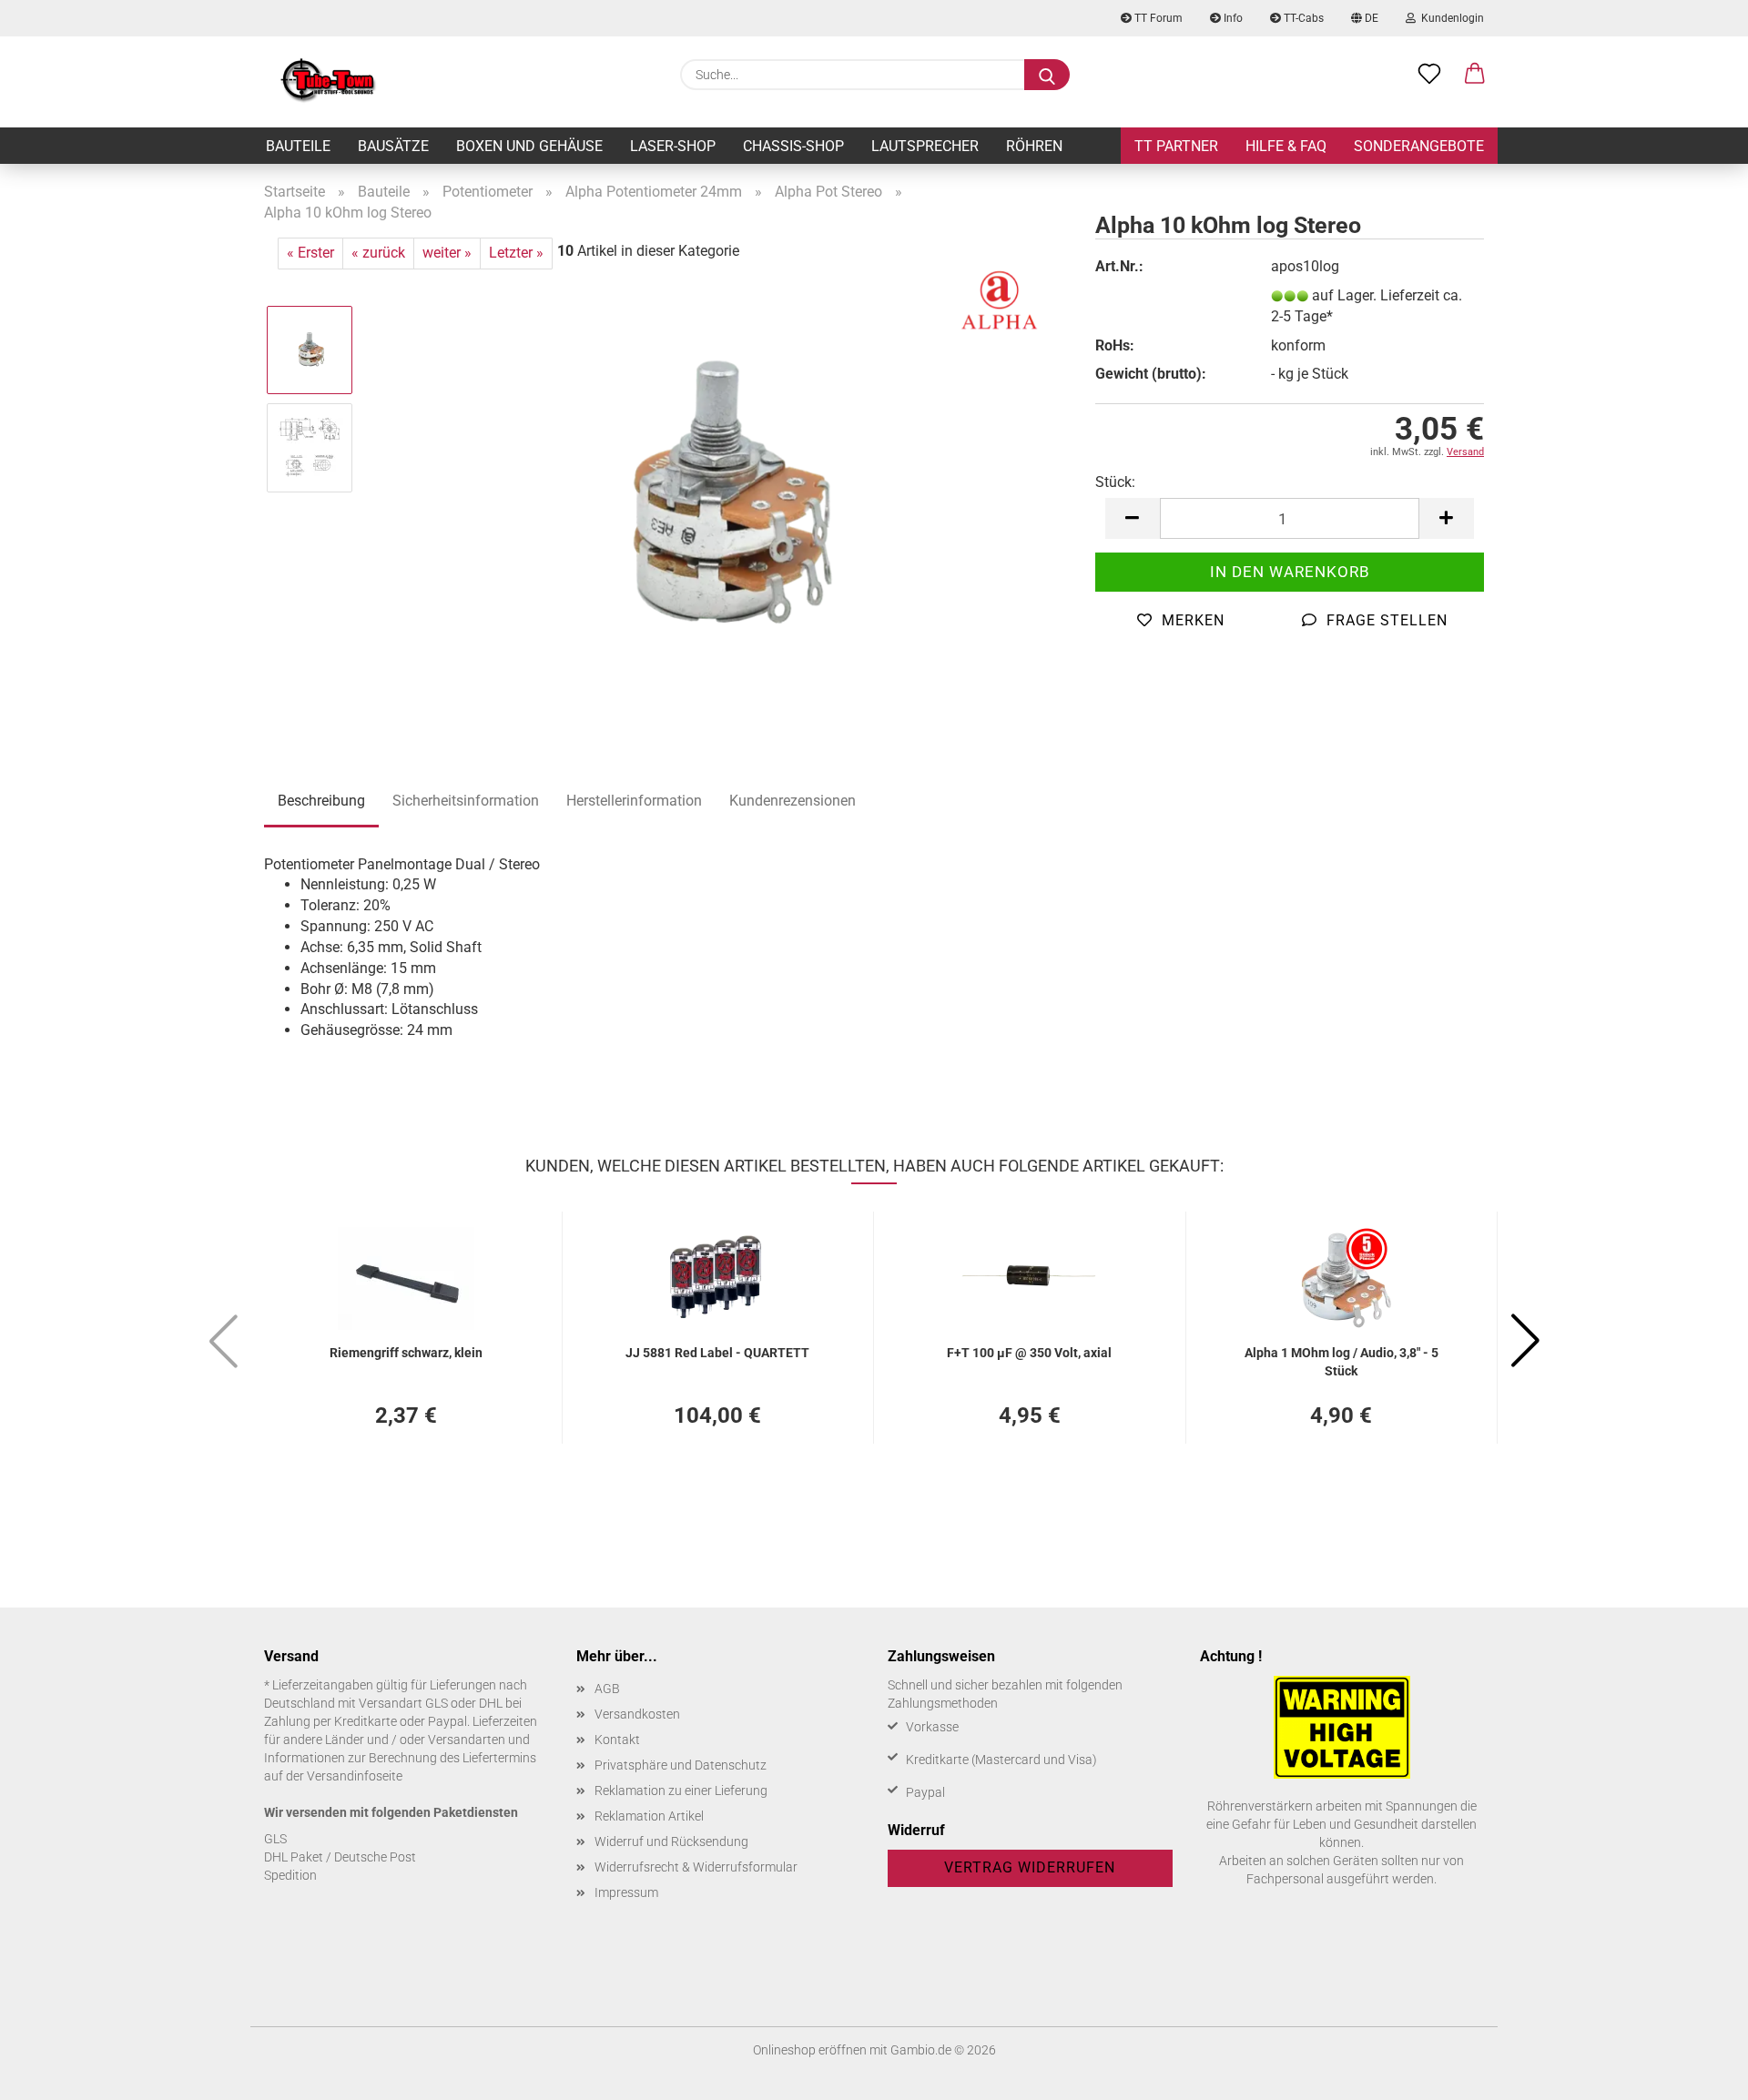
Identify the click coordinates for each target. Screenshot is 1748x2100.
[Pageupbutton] (1698, 2073)
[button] (1475, 75)
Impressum (626, 1892)
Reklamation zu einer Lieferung (681, 1791)
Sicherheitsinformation (466, 801)
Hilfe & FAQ (1286, 146)
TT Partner (1176, 146)
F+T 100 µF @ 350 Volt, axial (1029, 1353)
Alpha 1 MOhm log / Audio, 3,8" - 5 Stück (1341, 1360)
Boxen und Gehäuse (529, 146)
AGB (607, 1689)
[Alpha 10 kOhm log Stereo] (719, 496)
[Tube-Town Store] (328, 82)
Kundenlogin (1450, 18)
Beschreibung (321, 801)
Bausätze (393, 146)
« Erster (310, 253)
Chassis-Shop (793, 146)
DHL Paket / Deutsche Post (340, 1857)
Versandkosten (637, 1714)
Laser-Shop (673, 146)
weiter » (447, 253)
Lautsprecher (925, 146)
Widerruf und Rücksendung (671, 1841)
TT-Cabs (1302, 18)
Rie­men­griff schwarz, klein (406, 1353)
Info (1232, 18)
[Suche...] (1047, 75)
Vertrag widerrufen (1030, 1867)
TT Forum (1157, 18)
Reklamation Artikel (649, 1816)
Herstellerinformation (634, 801)
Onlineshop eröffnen (810, 2050)
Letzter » (516, 253)
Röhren (1034, 146)
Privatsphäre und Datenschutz (681, 1765)
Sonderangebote (1419, 146)
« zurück (378, 253)
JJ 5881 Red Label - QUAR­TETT (717, 1353)
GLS (275, 1839)
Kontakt (617, 1740)
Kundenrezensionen (793, 801)
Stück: (1115, 482)
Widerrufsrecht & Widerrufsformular (696, 1867)
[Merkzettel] (1429, 75)
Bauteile (298, 146)
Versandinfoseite (355, 1776)
